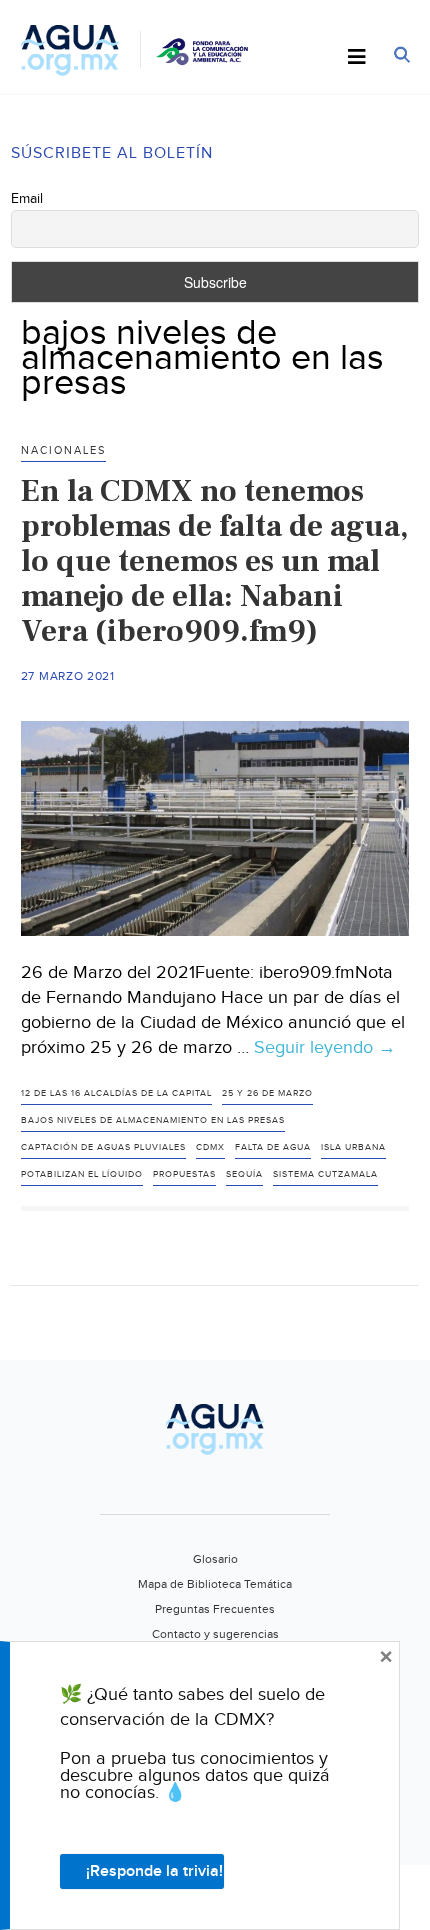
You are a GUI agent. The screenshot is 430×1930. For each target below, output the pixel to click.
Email (27, 199)
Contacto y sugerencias (215, 1634)
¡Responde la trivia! (154, 1871)
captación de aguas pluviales (103, 1147)
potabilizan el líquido (82, 1174)
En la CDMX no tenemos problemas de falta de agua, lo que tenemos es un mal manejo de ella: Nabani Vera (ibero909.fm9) (214, 561)
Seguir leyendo (325, 1048)
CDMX (210, 1147)
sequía (244, 1174)
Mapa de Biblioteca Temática (215, 1584)
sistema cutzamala (325, 1174)
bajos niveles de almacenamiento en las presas (153, 1120)
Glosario (215, 1559)
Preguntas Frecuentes (215, 1609)
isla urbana (353, 1147)
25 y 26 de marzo (267, 1093)
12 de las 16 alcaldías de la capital (116, 1093)
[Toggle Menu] (357, 58)
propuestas (184, 1174)
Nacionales (63, 450)
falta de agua (273, 1147)
